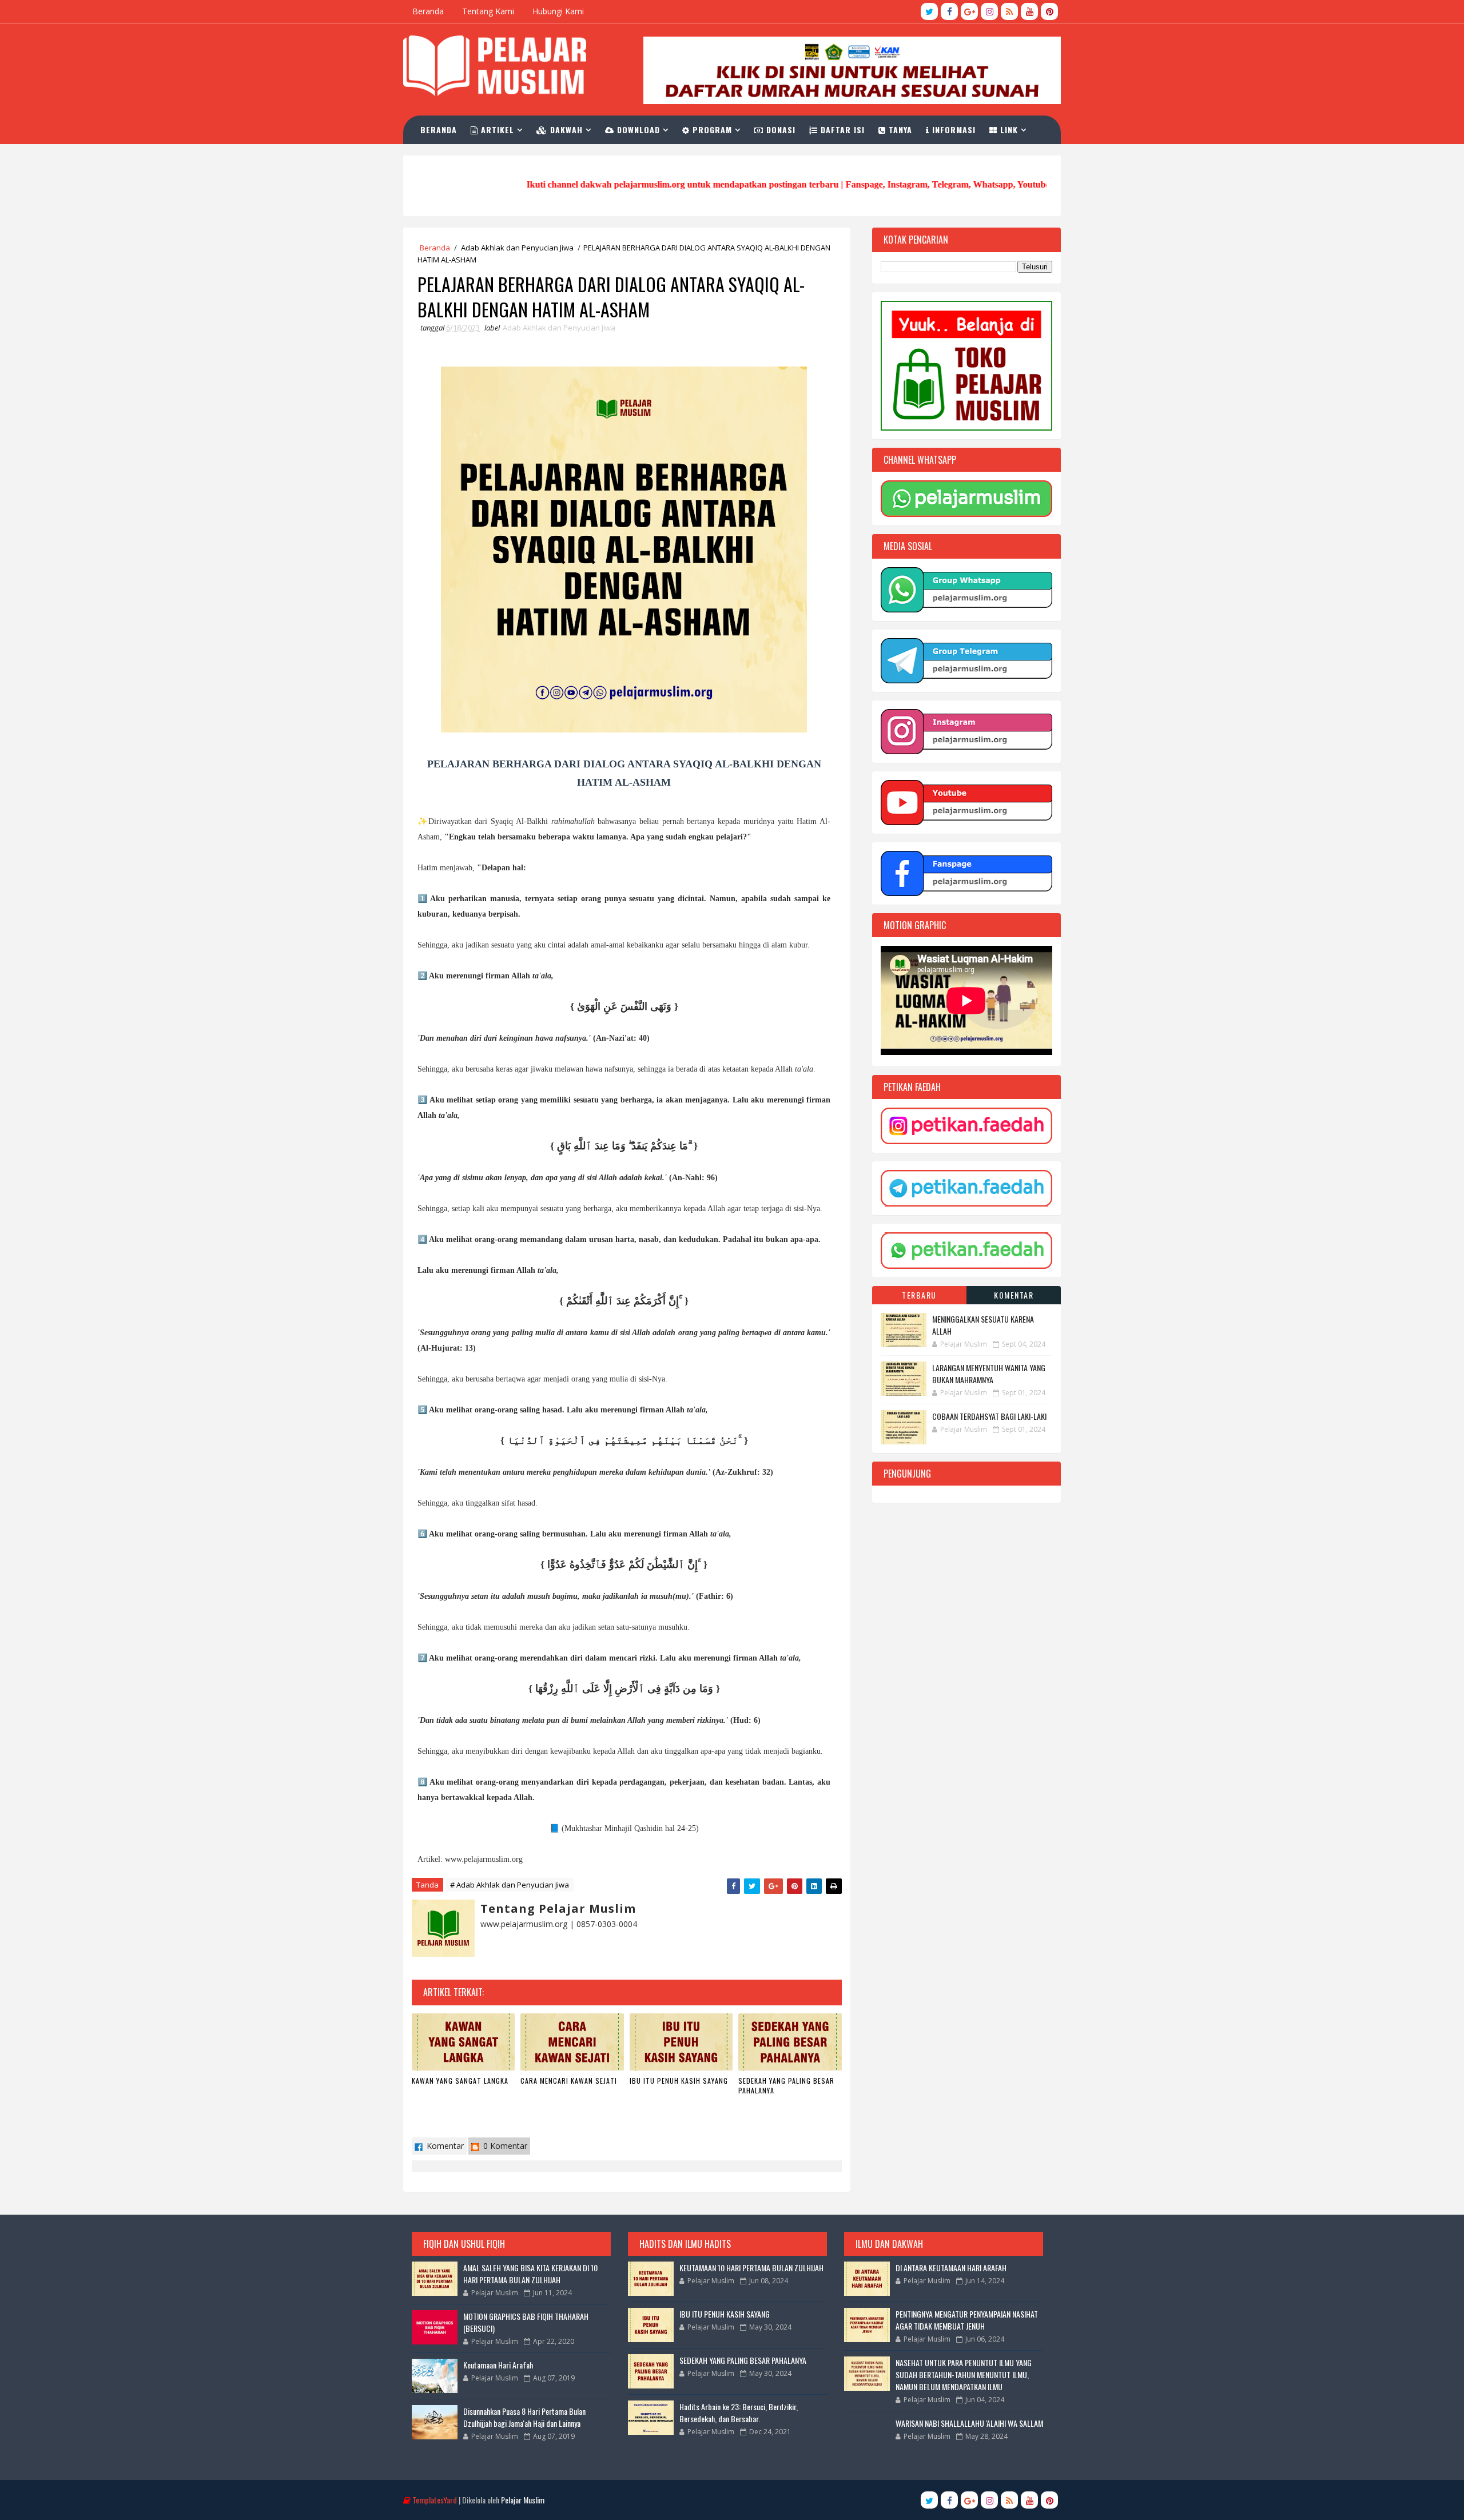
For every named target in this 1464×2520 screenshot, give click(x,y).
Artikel (496, 130)
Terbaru (919, 1295)
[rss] (1009, 11)
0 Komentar (504, 2146)
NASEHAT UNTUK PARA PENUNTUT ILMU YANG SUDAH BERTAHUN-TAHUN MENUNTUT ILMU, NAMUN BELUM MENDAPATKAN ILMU (964, 2374)
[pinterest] (1049, 11)
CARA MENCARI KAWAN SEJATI (569, 2081)
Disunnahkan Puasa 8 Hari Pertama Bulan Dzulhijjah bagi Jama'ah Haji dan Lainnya (524, 2417)
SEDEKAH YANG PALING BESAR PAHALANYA (786, 2085)
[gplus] (969, 11)
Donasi (779, 130)
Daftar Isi (841, 130)
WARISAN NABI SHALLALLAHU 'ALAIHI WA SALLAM (969, 2423)
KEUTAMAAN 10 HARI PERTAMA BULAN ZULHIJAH (751, 2268)
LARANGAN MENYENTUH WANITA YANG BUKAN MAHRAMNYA (989, 1374)
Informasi (952, 130)
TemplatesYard (435, 2500)
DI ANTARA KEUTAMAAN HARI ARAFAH (951, 2268)
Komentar (444, 2146)
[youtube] (1029, 11)
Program (711, 130)
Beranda (428, 11)
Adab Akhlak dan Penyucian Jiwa (517, 248)
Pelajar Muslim (523, 2500)
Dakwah (565, 130)
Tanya (899, 130)
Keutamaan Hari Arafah (498, 2365)
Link (1008, 130)
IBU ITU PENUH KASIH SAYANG (679, 2081)
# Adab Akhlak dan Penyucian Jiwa (510, 1885)
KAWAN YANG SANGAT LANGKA (460, 2081)
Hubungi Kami (558, 11)
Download (637, 130)
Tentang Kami (488, 11)
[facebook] (949, 11)
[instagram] (989, 11)
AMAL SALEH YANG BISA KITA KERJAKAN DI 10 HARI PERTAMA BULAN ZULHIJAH (530, 2274)
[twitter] (929, 11)
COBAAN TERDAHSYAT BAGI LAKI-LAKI (989, 1416)
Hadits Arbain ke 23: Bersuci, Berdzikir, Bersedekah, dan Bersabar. (739, 2412)
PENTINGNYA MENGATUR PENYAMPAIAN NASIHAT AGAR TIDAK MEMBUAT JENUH (967, 2320)
